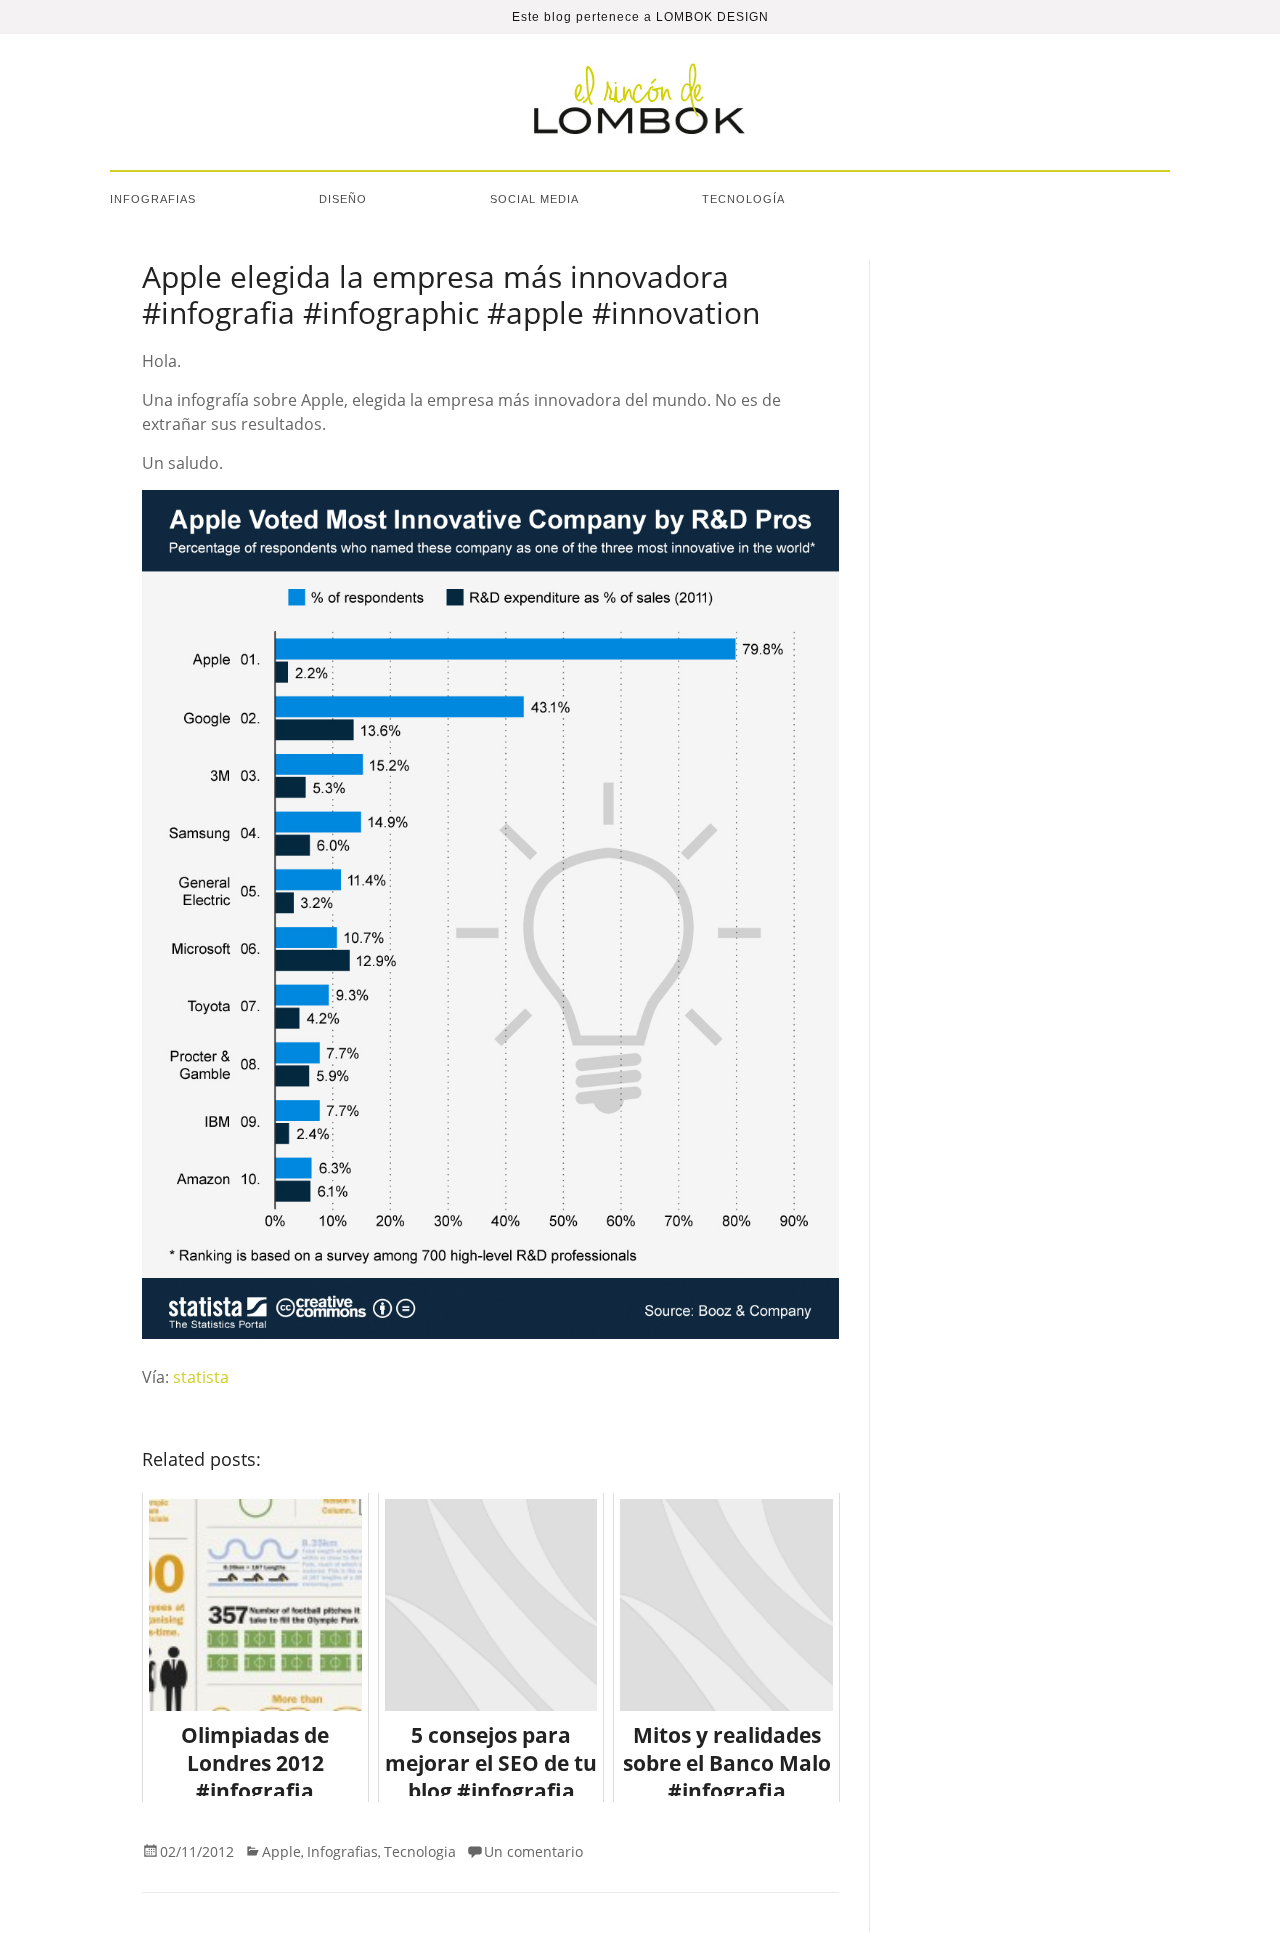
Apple (281, 1851)
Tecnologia (420, 1851)
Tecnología (743, 199)
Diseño (343, 199)
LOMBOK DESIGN (712, 17)
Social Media (534, 199)
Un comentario (533, 1851)
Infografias (153, 199)
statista (201, 1377)
